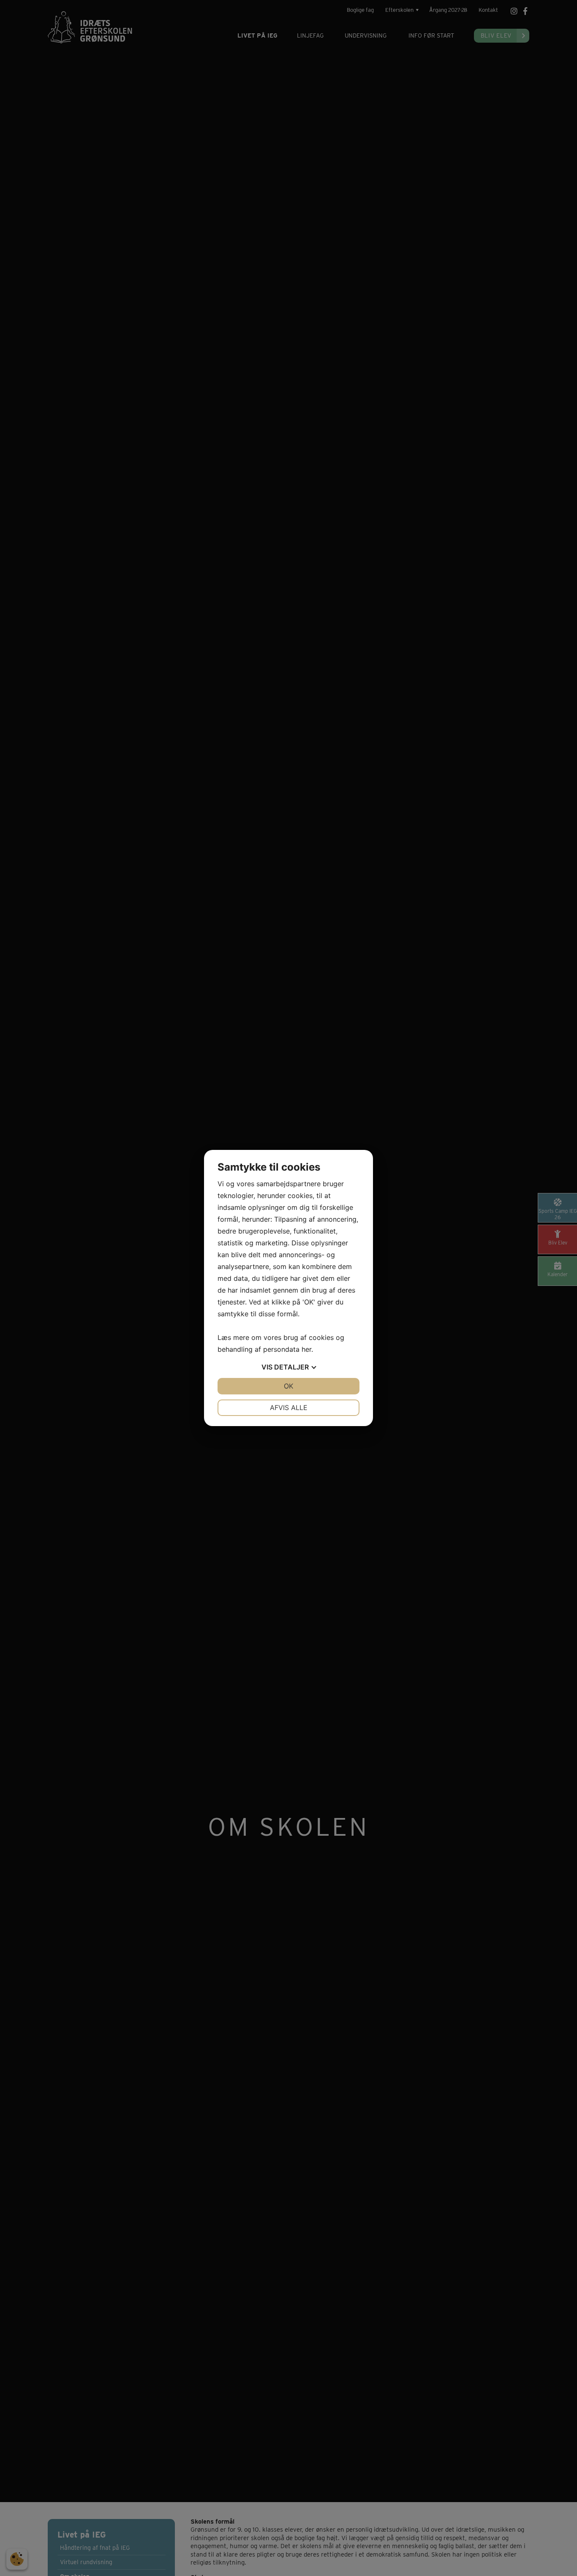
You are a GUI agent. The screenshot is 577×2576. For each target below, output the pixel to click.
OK (288, 1386)
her (306, 1349)
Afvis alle (289, 1408)
